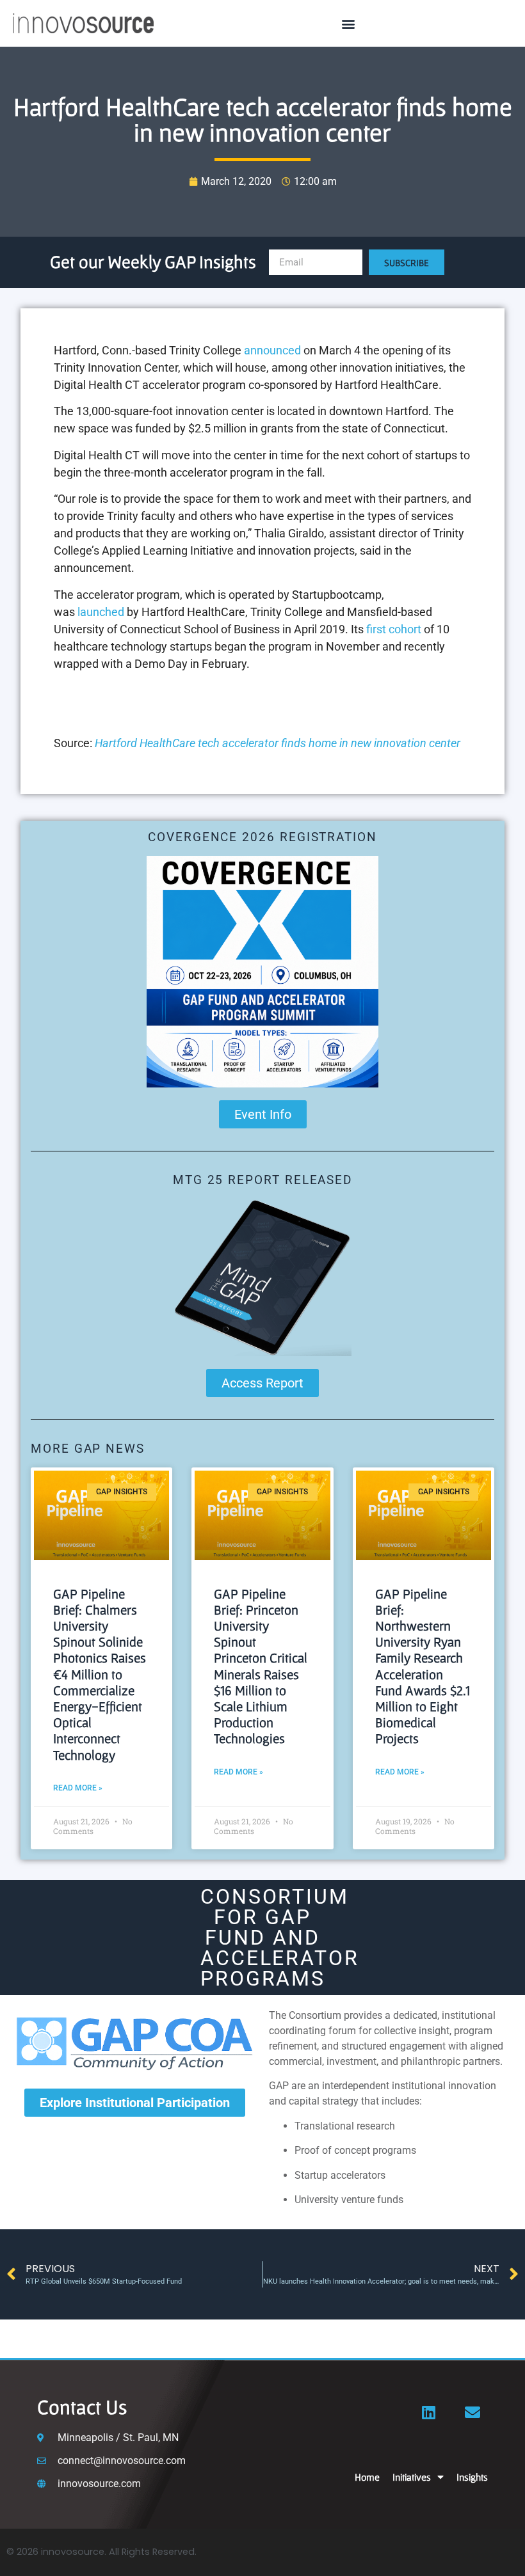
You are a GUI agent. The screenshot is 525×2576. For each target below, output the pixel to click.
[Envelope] (472, 2412)
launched (101, 612)
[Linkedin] (429, 2412)
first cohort (394, 629)
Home (367, 2477)
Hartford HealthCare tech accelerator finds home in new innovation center (278, 743)
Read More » (78, 1788)
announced (272, 350)
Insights (472, 2477)
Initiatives (412, 2477)
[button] (348, 23)
